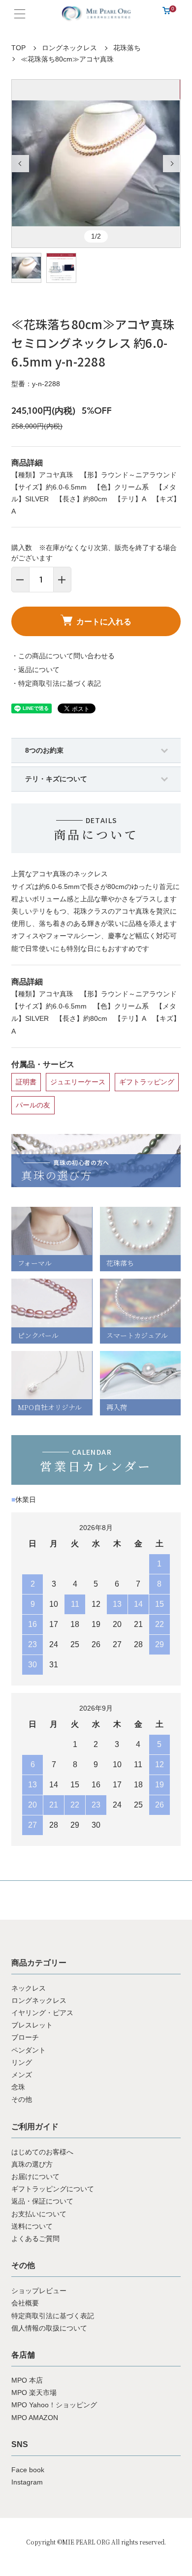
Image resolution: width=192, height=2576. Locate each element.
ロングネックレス (69, 48)
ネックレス (29, 1988)
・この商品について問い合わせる (63, 656)
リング (22, 2062)
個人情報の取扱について (49, 2328)
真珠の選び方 (32, 2164)
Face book (28, 2470)
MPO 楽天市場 (34, 2392)
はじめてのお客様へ (42, 2152)
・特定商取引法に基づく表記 (56, 683)
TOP (18, 48)
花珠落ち (127, 48)
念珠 (18, 2087)
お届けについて (35, 2177)
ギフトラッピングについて (53, 2189)
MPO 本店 (27, 2380)
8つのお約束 (44, 750)
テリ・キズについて (56, 779)
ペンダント (29, 2050)
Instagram (27, 2482)
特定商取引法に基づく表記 (53, 2316)
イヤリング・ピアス (42, 2013)
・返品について (35, 670)
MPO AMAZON (35, 2418)
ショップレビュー (39, 2291)
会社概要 (25, 2303)
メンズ (22, 2075)
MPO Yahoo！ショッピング (54, 2405)
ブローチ (25, 2037)
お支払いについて (39, 2214)
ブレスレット (32, 2025)
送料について (32, 2226)
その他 (22, 2099)
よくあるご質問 (35, 2239)
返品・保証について (42, 2201)
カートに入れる (104, 621)
